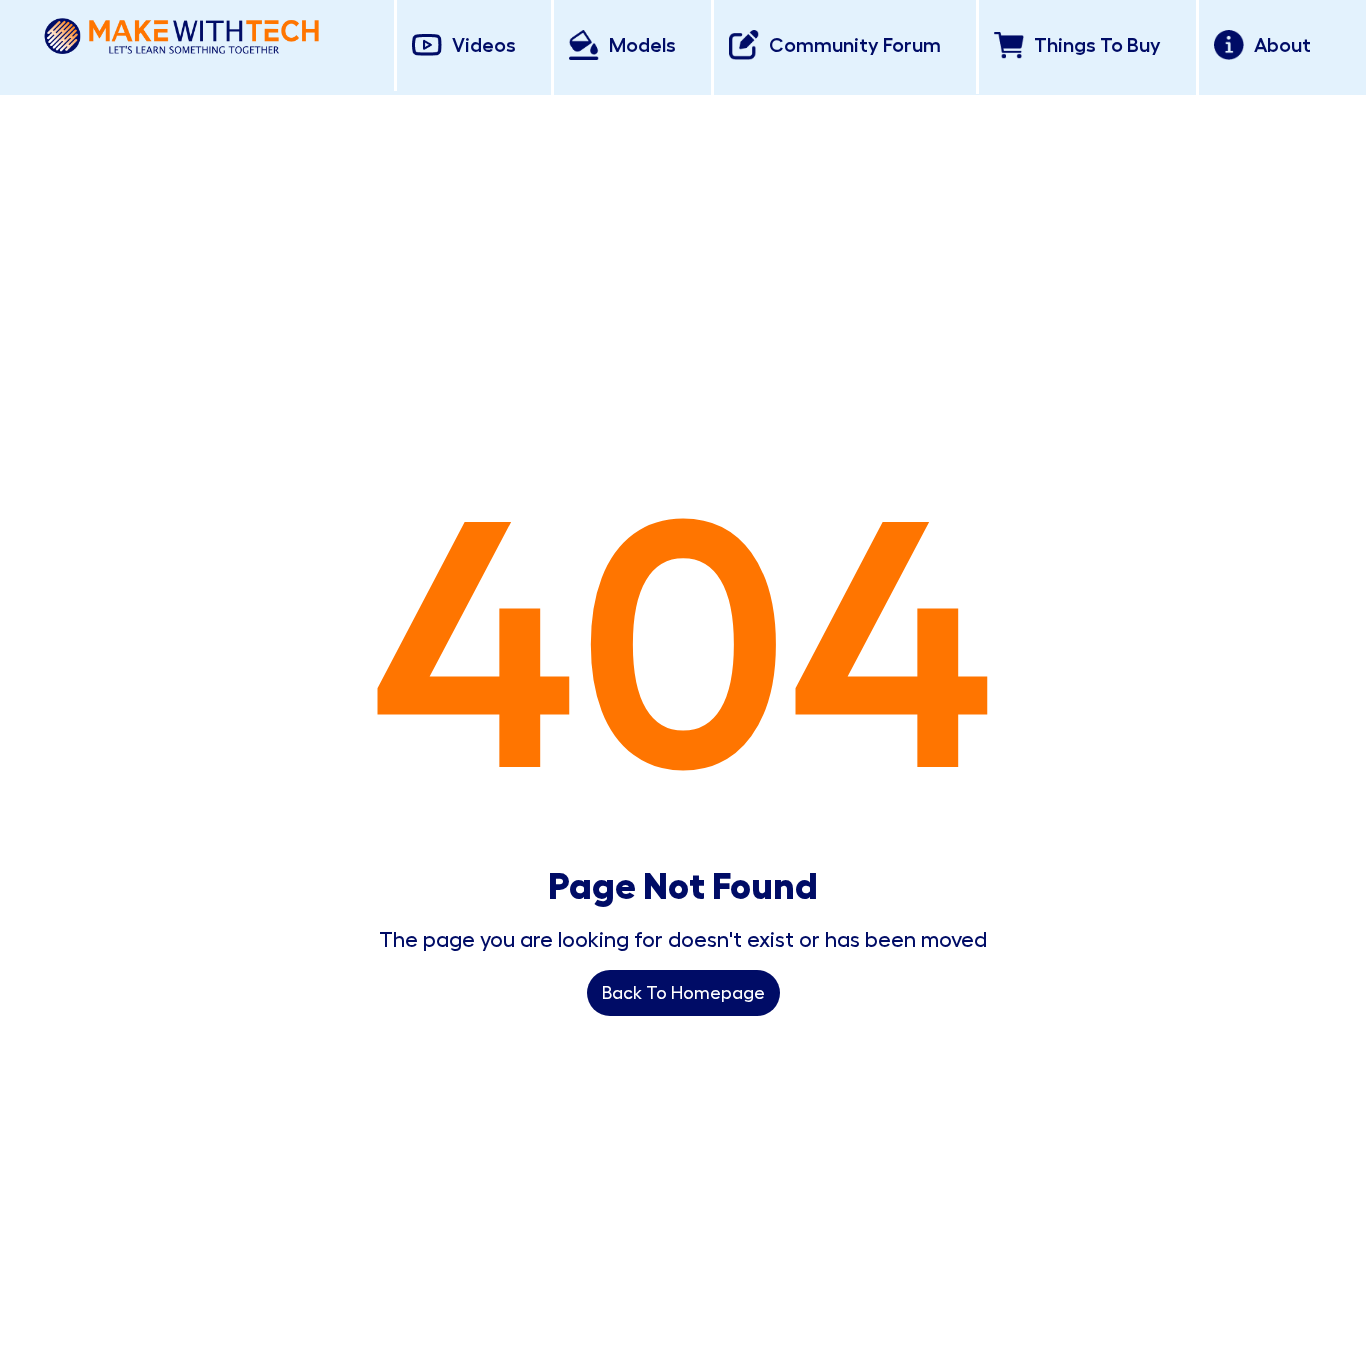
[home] (181, 32)
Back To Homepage (683, 993)
